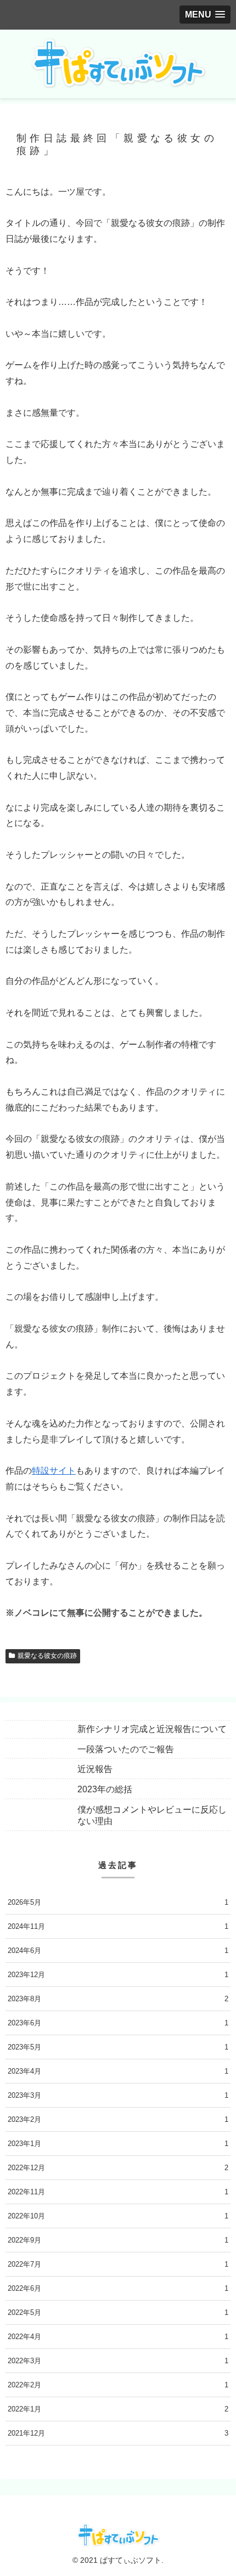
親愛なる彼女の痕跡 (47, 1656)
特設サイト (54, 1471)
